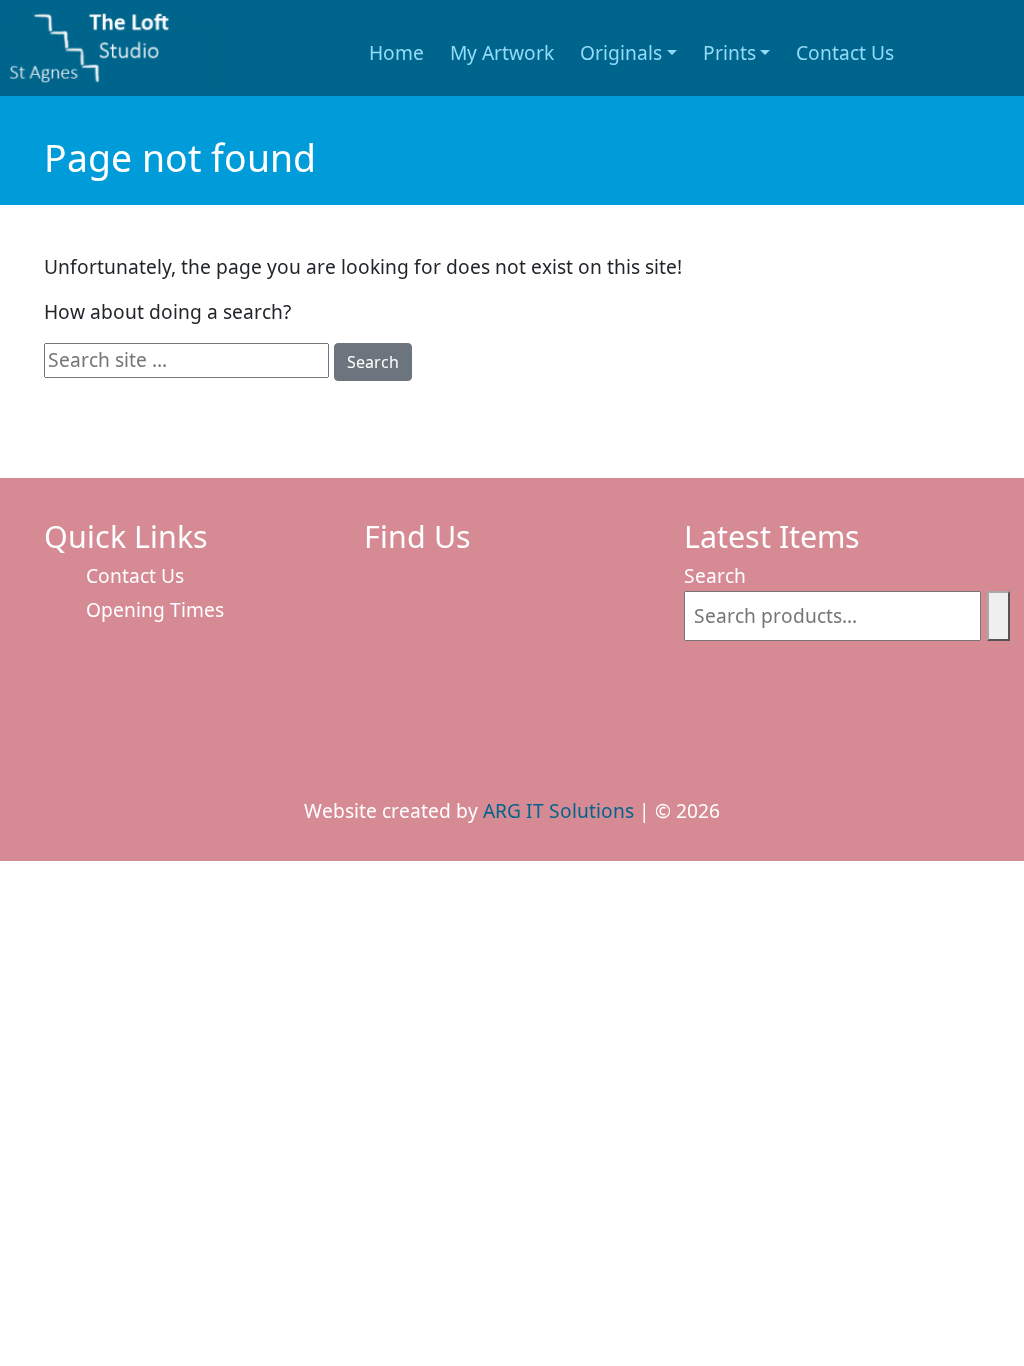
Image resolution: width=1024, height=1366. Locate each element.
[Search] (998, 616)
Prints (729, 52)
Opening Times (155, 609)
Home (396, 52)
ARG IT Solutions (558, 810)
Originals (621, 52)
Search (373, 362)
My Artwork (502, 52)
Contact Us (845, 52)
